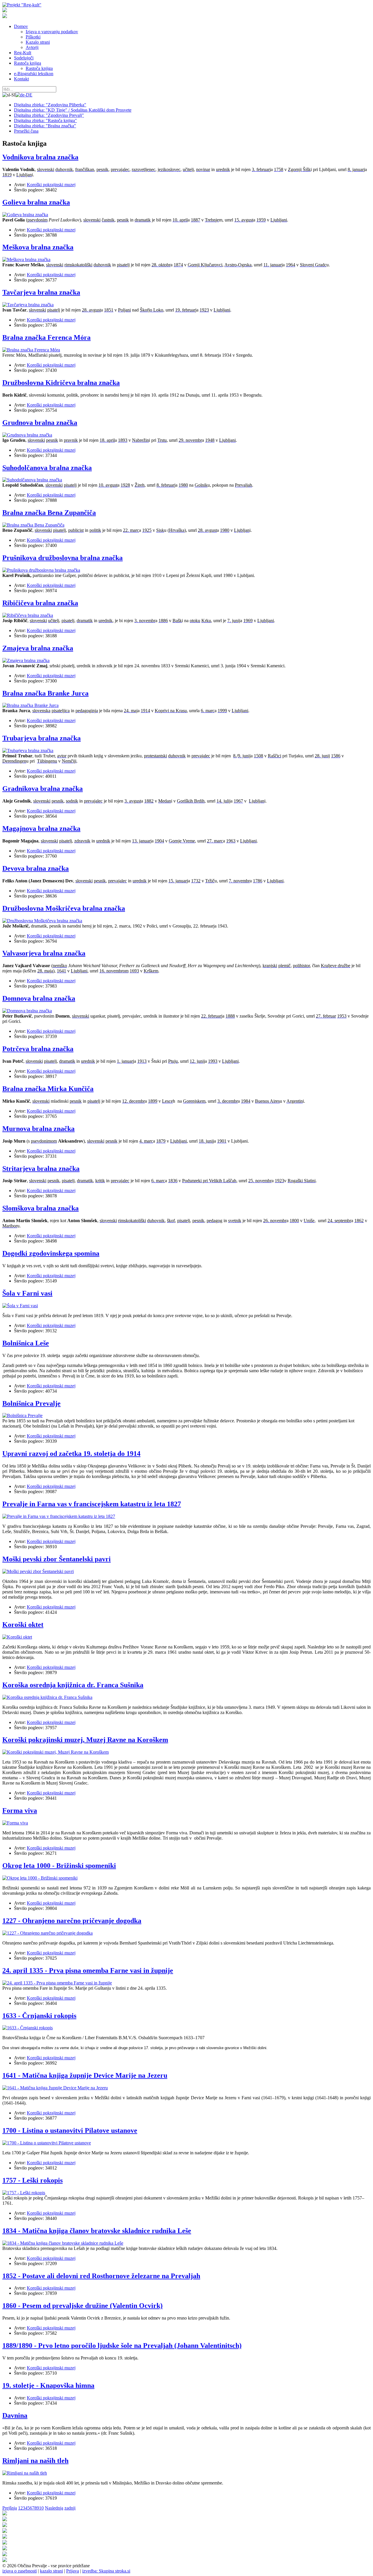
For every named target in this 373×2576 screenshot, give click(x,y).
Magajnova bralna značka (41, 828)
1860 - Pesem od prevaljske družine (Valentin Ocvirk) (82, 2306)
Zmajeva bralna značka (38, 648)
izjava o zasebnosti (20, 2571)
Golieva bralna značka (36, 202)
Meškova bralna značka (38, 247)
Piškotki (33, 37)
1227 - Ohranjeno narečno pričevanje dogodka (72, 1921)
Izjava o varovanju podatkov (52, 32)
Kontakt (21, 79)
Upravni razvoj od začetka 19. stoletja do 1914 (71, 1454)
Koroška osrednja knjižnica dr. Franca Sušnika (73, 1685)
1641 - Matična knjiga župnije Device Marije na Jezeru (85, 2075)
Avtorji (32, 47)
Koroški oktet (23, 1625)
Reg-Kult (23, 53)
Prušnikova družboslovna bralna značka (63, 558)
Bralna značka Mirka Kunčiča (48, 1089)
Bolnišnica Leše (26, 1343)
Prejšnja (10, 2508)
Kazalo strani (38, 42)
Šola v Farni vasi (27, 1293)
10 (41, 2508)
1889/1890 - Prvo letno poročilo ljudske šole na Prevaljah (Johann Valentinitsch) (122, 2346)
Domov (21, 26)
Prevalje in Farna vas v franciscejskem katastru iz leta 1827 (92, 1504)
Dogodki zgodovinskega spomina (51, 1253)
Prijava (73, 2571)
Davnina (15, 2415)
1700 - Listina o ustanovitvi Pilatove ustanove (70, 2130)
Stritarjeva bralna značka (41, 1169)
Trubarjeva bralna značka (42, 738)
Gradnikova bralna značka (43, 789)
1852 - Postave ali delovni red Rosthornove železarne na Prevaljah (101, 2276)
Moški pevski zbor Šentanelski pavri (57, 1559)
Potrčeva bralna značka (38, 1049)
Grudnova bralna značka (40, 423)
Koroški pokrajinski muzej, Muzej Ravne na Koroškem (85, 1740)
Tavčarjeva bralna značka (41, 292)
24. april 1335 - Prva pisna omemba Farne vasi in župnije (88, 1970)
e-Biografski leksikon (34, 74)
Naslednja (54, 2508)
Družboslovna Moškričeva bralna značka (64, 908)
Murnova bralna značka (38, 1129)
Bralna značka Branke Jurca (45, 693)
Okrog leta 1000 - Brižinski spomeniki (59, 1866)
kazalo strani (51, 2571)
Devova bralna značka (36, 868)
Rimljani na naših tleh (35, 2461)
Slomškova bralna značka (41, 1208)
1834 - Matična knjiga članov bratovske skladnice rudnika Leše (97, 2231)
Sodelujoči (24, 58)
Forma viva (20, 1810)
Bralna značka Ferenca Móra (46, 337)
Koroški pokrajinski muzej (51, 185)
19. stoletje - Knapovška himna (48, 2385)
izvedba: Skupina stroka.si (106, 2571)
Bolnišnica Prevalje (31, 1403)
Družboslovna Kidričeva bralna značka (61, 383)
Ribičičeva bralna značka (40, 603)
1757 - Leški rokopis (32, 2180)
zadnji (70, 2508)
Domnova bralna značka (39, 998)
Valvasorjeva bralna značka (44, 953)
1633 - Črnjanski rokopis (39, 2016)
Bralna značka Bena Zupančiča (49, 513)
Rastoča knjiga (28, 63)
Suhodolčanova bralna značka (47, 468)
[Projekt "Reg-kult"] (22, 5)
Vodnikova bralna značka (40, 157)
